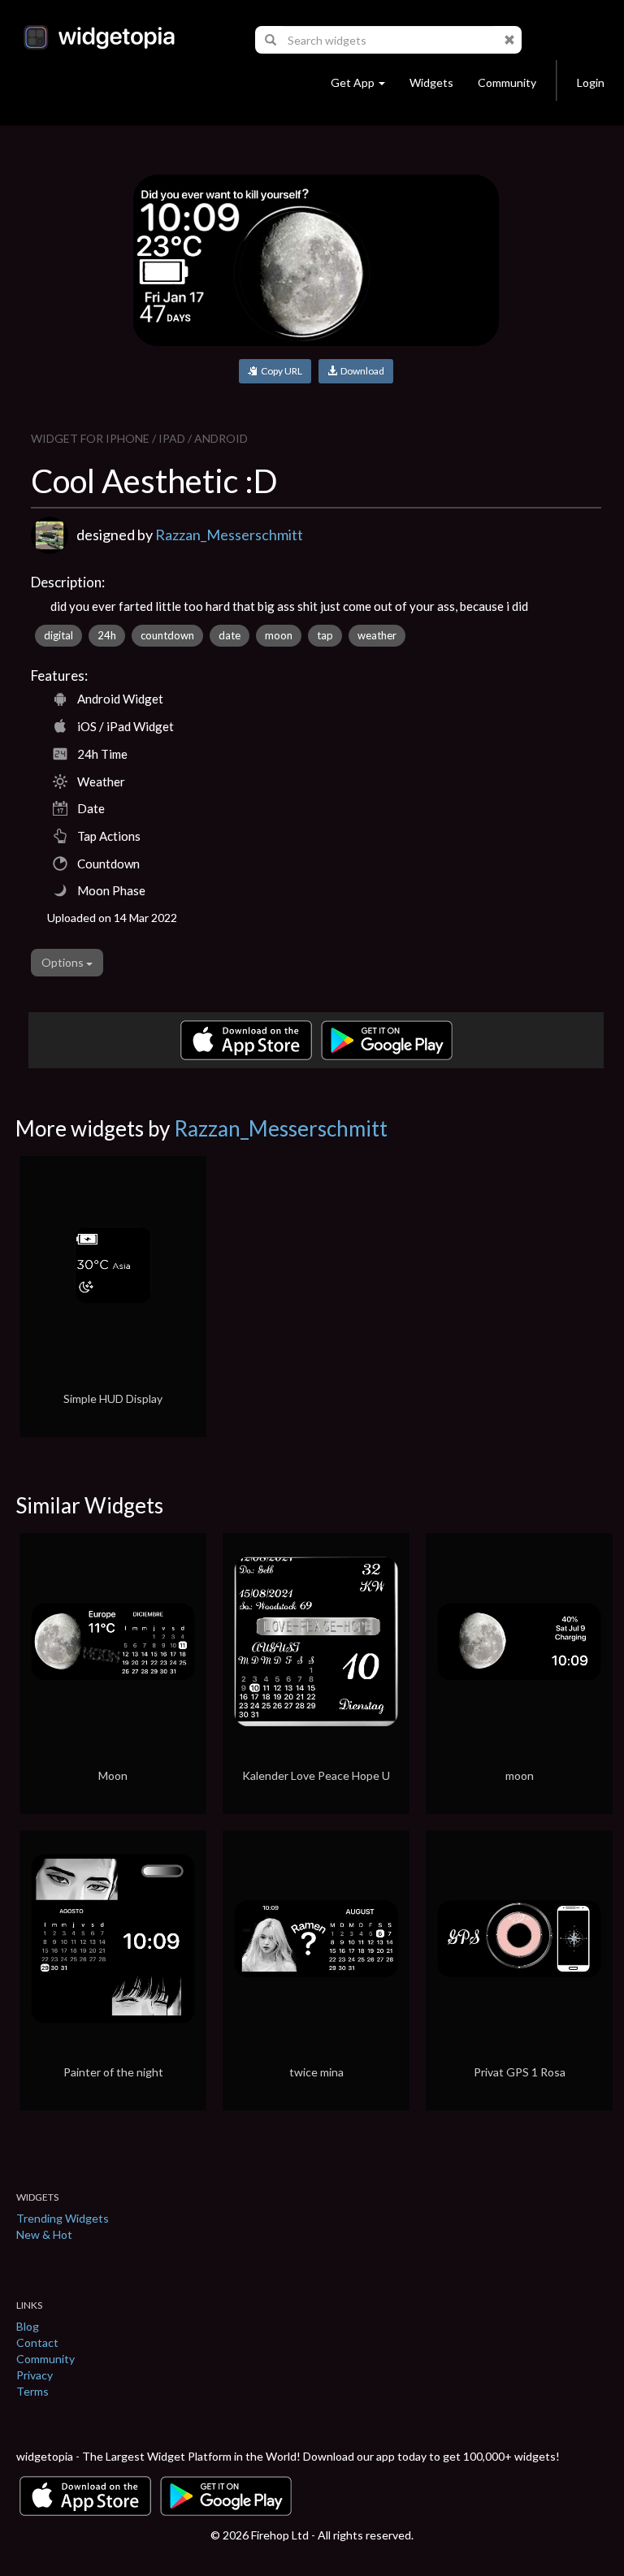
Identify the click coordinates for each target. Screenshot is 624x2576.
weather (377, 635)
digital (58, 635)
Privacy (35, 2375)
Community (507, 82)
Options (64, 962)
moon (279, 635)
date (230, 635)
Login (591, 82)
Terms (32, 2391)
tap (325, 635)
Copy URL (280, 371)
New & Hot (44, 2234)
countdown (167, 635)
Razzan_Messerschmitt (229, 535)
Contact (37, 2342)
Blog (28, 2326)
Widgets (431, 82)
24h (107, 635)
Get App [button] (353, 82)
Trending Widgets (63, 2218)
